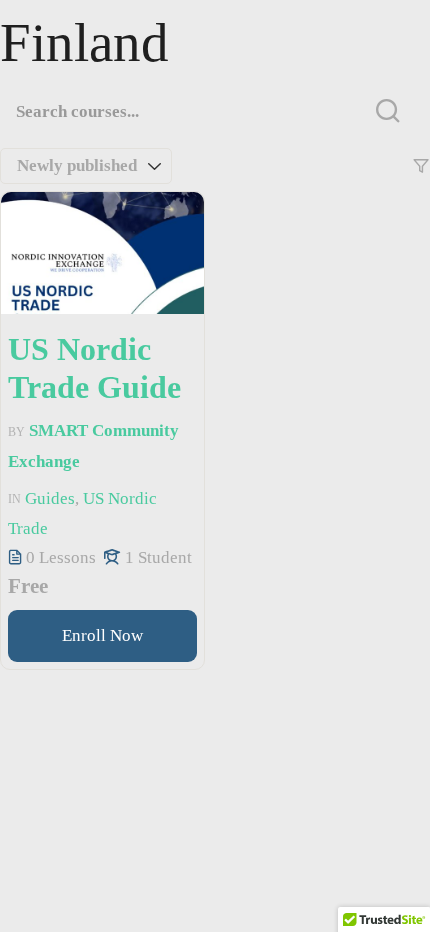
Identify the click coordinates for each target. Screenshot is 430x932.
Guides (50, 498)
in (14, 499)
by (16, 432)
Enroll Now (102, 635)
